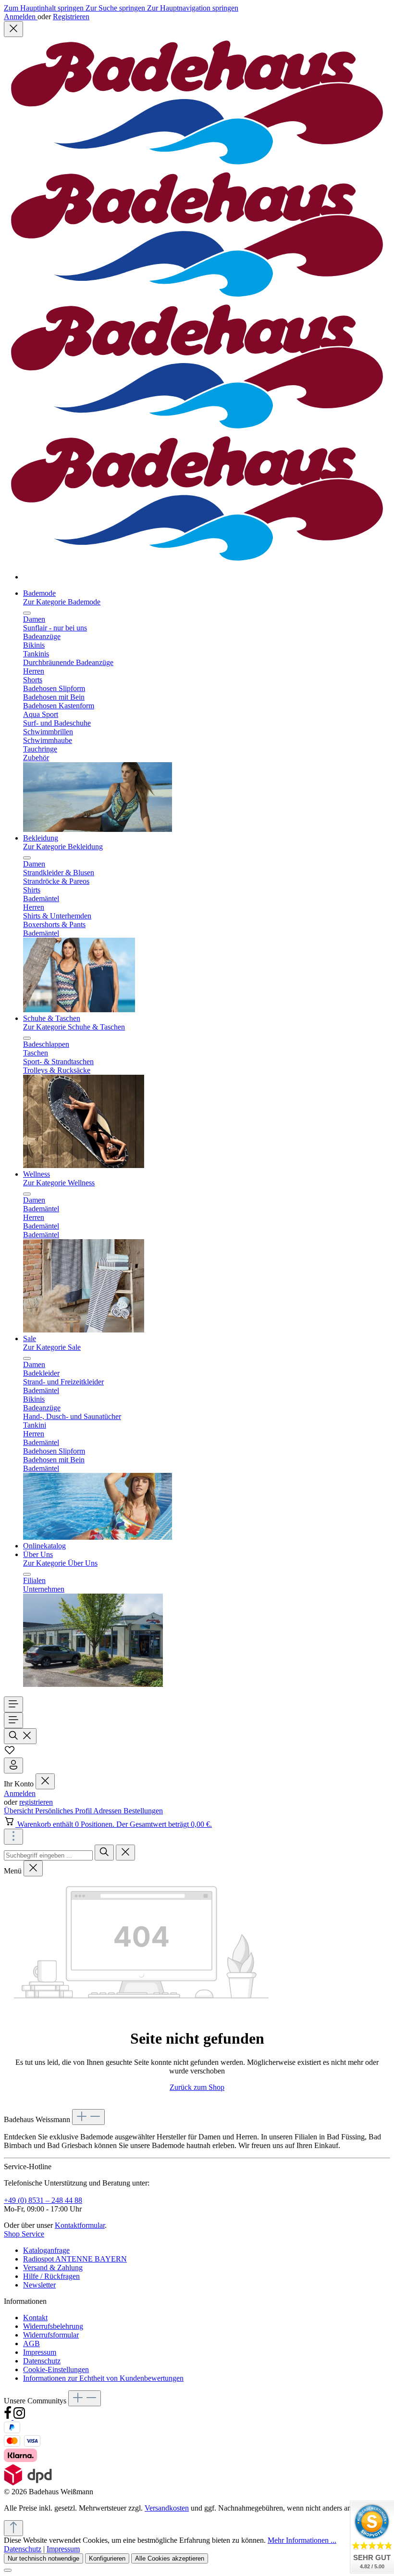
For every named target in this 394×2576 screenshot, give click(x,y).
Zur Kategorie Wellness (59, 1183)
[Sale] (98, 1537)
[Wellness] (84, 1330)
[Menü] (13, 1704)
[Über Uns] (93, 1684)
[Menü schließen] (27, 613)
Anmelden (21, 17)
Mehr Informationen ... (302, 2540)
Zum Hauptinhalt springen (45, 8)
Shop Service (24, 2234)
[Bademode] (98, 829)
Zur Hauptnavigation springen (193, 8)
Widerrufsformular (51, 2335)
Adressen (108, 1811)
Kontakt (35, 2318)
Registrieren (71, 17)
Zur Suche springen (116, 8)
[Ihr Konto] (13, 1766)
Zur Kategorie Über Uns (60, 1563)
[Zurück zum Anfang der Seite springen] (13, 2528)
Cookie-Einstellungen (56, 2369)
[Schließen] (8, 2570)
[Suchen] (20, 1736)
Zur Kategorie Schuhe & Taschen (74, 1027)
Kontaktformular (80, 2225)
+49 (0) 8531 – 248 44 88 (43, 2200)
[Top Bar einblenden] (13, 1837)
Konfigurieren (107, 2558)
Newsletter (39, 2285)
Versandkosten (167, 2508)
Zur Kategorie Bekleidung (63, 847)
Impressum (40, 2352)
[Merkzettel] (10, 1753)
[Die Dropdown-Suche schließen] (125, 1853)
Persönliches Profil (64, 1811)
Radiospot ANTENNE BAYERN (75, 2259)
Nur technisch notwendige (43, 2558)
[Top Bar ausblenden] (13, 29)
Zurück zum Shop (197, 2087)
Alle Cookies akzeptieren (170, 2558)
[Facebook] (9, 2417)
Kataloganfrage (46, 2250)
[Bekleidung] (79, 1010)
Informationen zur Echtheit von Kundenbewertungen (103, 2378)
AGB (31, 2344)
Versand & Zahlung (53, 2268)
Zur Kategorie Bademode (62, 602)
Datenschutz (42, 2361)
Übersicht (19, 1811)
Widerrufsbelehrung (53, 2326)
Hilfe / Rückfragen (51, 2276)
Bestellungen (143, 1811)
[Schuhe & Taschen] (84, 1165)
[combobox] (48, 1855)
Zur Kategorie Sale (52, 1347)
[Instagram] (19, 2417)
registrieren (36, 1802)
